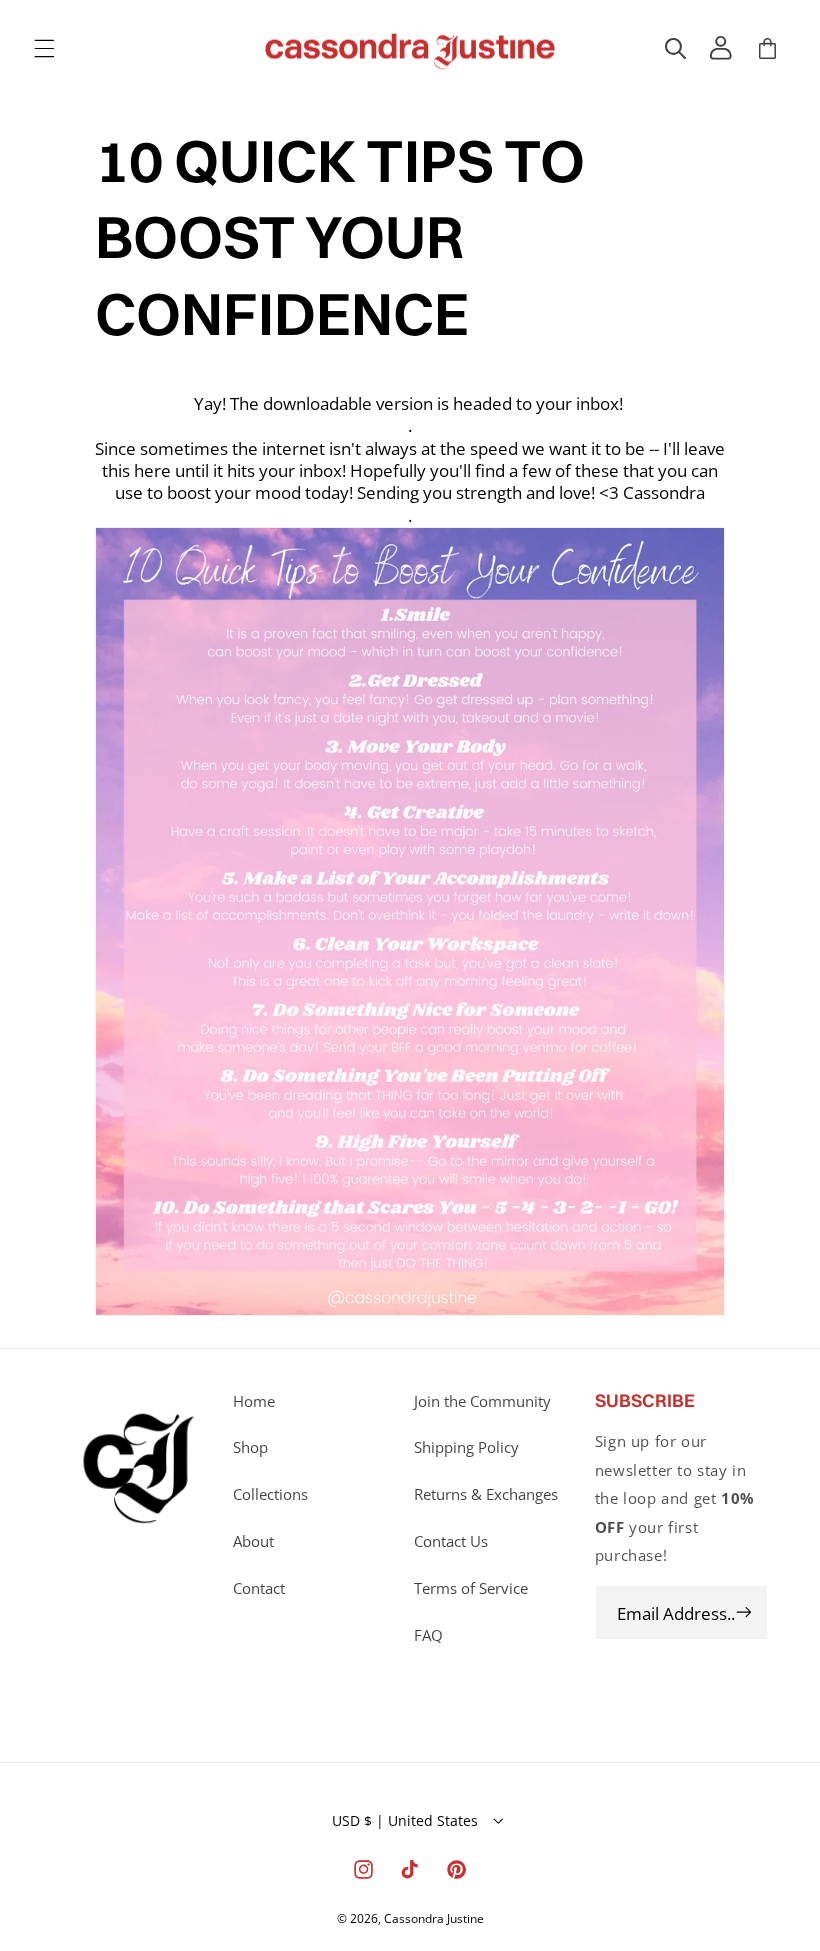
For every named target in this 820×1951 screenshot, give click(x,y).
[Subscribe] (743, 1612)
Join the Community (482, 1401)
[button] (44, 48)
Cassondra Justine (434, 1918)
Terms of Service (471, 1588)
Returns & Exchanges (486, 1494)
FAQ (428, 1635)
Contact (259, 1588)
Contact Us (451, 1541)
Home (254, 1401)
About (253, 1541)
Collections (270, 1494)
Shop (250, 1447)
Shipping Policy (466, 1447)
